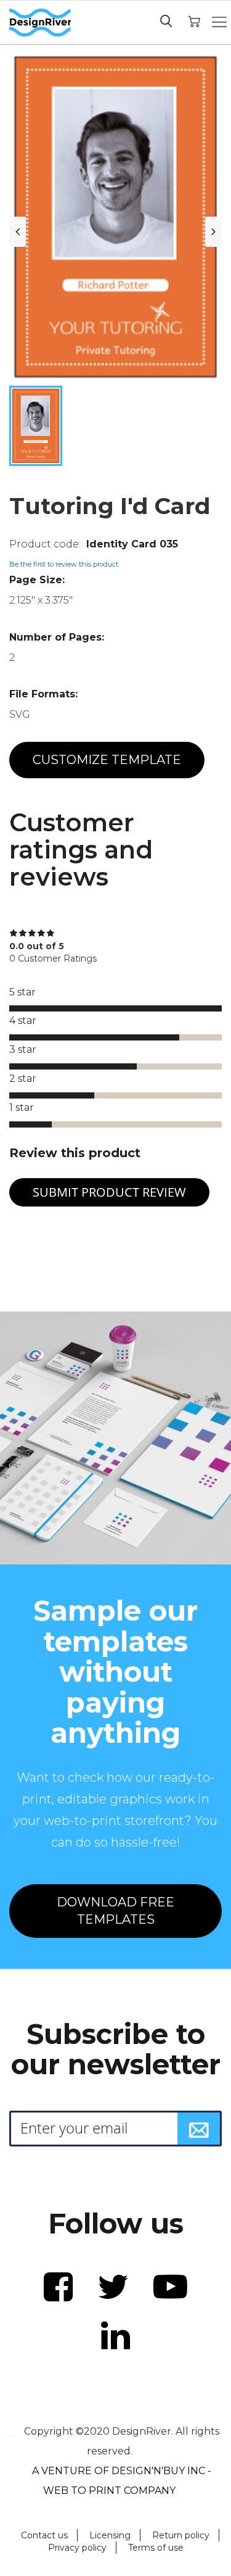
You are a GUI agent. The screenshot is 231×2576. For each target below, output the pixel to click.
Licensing (110, 2535)
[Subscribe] (199, 2129)
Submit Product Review (109, 1192)
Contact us (44, 2535)
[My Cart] (194, 21)
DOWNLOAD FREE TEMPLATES (115, 1911)
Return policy (181, 2535)
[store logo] (40, 23)
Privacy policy (77, 2548)
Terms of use (156, 2548)
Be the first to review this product (64, 564)
